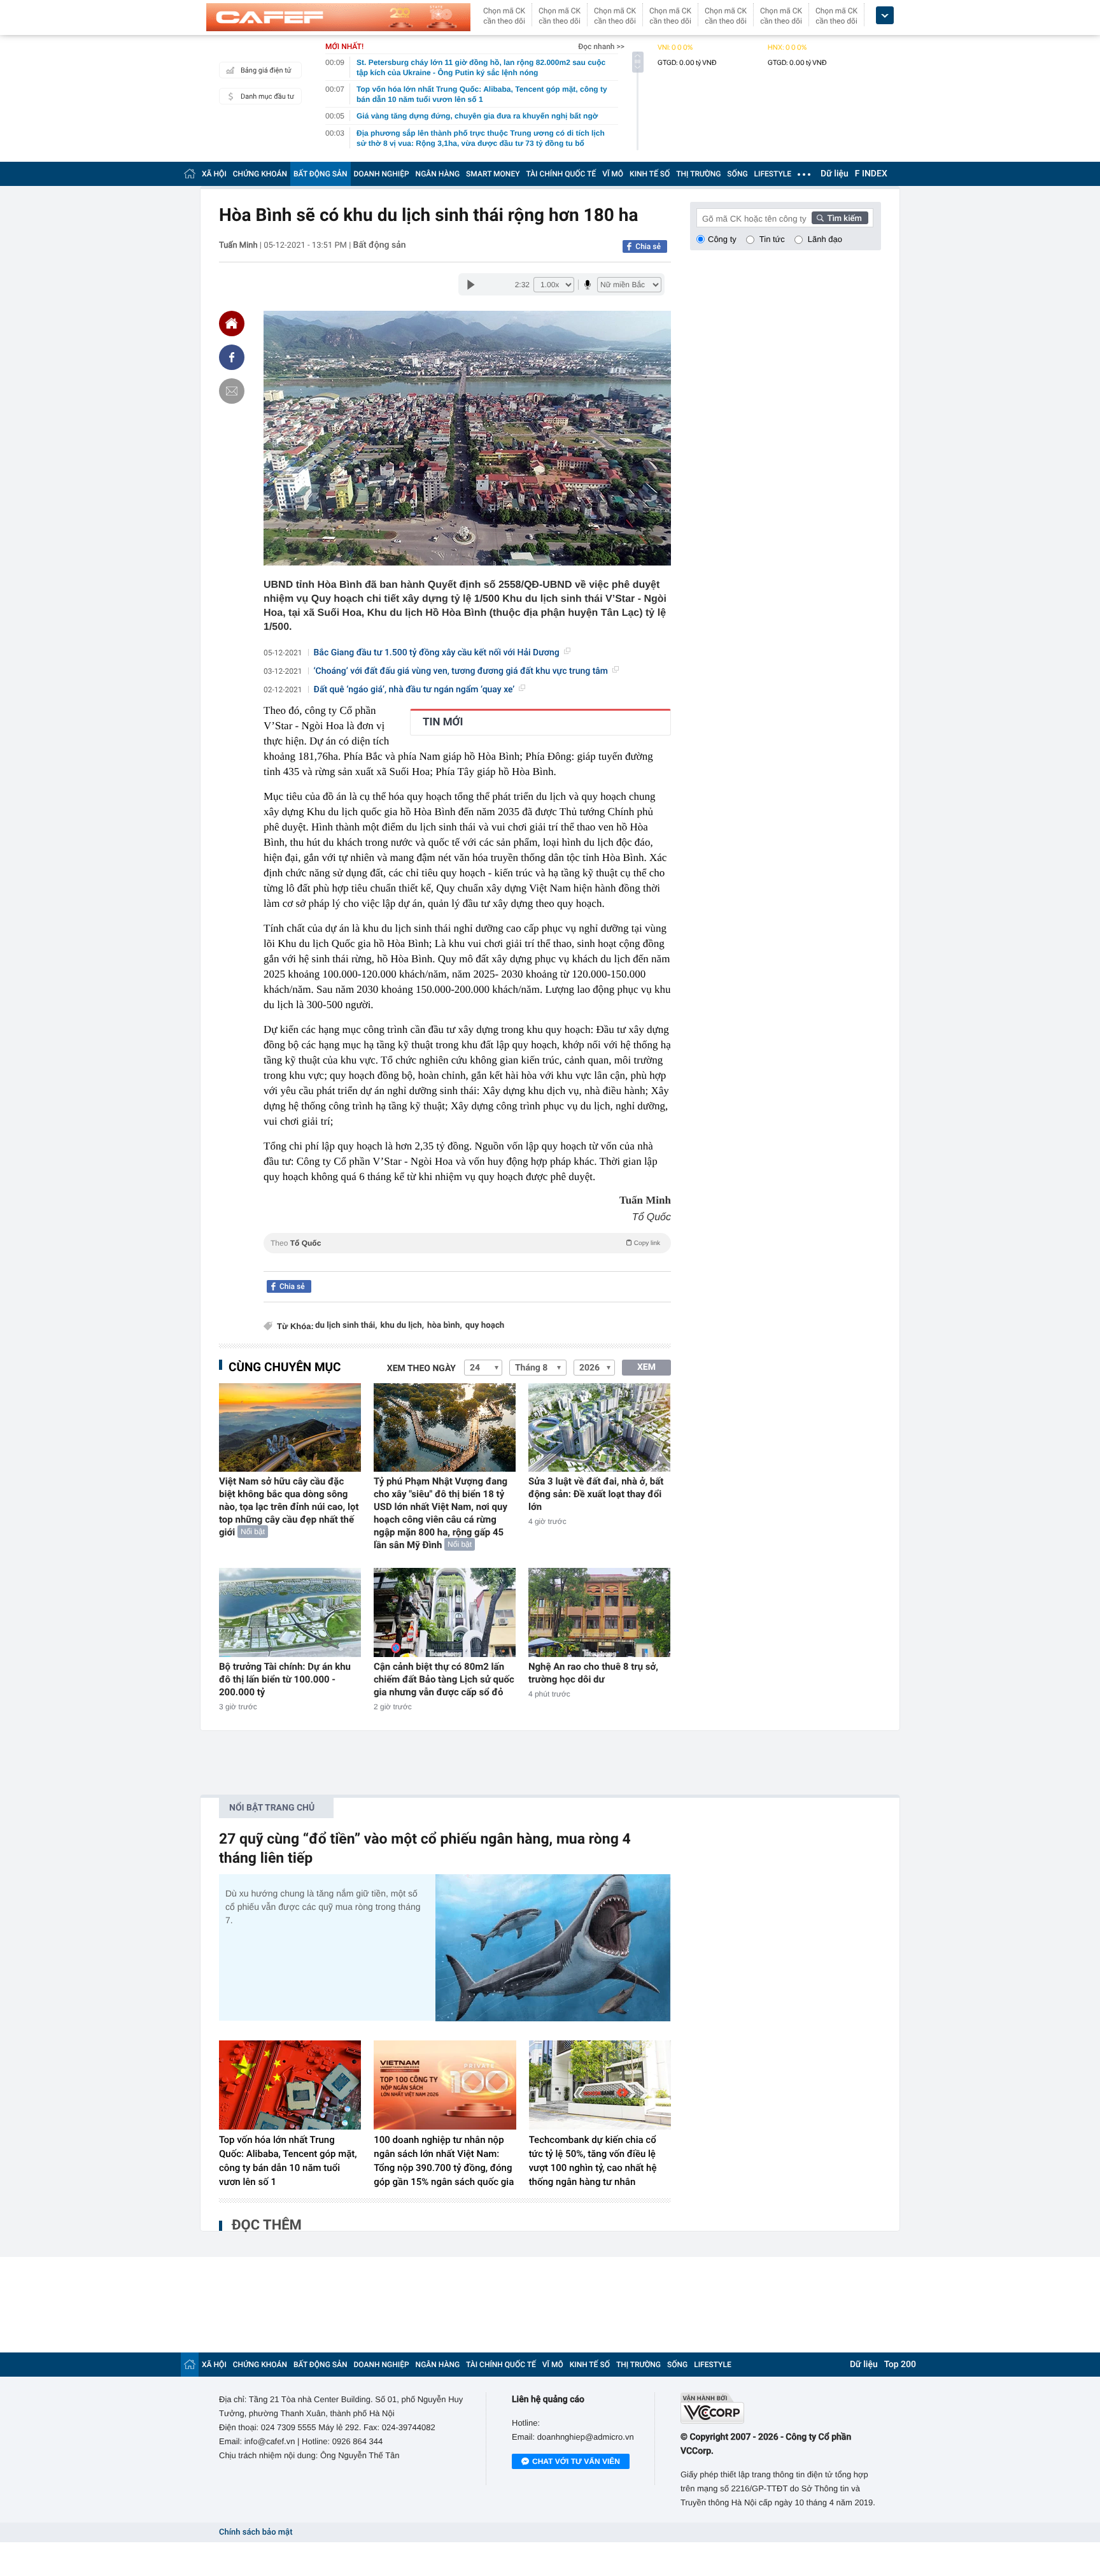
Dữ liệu (835, 174)
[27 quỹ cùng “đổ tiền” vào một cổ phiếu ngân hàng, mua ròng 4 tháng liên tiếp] (553, 1948)
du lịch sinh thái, (346, 1326)
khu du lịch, (402, 1326)
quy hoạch (485, 1326)
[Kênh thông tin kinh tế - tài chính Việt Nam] (338, 17)
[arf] (467, 1257)
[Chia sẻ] (232, 357)
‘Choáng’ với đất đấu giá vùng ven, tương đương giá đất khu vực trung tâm (461, 671)
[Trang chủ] (190, 174)
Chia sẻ (648, 246)
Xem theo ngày (421, 1369)
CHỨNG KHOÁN (260, 174)
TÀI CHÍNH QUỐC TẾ (561, 174)
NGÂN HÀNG (438, 174)
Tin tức (772, 239)
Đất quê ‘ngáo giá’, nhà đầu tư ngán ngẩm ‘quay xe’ (414, 690)
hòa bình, (445, 1326)
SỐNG (737, 174)
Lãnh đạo (825, 239)
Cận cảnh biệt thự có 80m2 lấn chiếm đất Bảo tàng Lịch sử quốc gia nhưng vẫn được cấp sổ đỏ (444, 1679)
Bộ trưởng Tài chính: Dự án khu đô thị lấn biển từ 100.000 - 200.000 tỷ (285, 1679)
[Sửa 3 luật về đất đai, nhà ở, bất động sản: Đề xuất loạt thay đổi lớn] (599, 1427)
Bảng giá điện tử (266, 70)
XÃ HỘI (214, 174)
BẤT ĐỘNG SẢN (321, 174)
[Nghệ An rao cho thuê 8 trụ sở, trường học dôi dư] (599, 1612)
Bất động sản (380, 245)
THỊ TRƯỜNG (698, 174)
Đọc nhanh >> (601, 46)
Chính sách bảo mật (256, 2532)
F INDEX (871, 174)
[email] (232, 391)
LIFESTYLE (773, 174)
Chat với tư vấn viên (576, 2461)
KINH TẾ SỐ (650, 174)
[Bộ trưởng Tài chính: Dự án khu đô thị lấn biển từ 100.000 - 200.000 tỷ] (290, 1612)
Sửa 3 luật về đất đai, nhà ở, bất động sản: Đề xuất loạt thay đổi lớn (596, 1494)
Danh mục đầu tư (267, 96)
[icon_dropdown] (885, 16)
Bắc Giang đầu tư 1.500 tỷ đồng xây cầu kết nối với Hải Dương (437, 653)
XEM (646, 1367)
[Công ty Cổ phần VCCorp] (781, 2408)
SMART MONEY (493, 174)
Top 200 (900, 2365)
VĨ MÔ (613, 174)
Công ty (722, 239)
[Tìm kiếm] (840, 218)
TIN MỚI (443, 722)
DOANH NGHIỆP (382, 174)
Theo (465, 1243)
